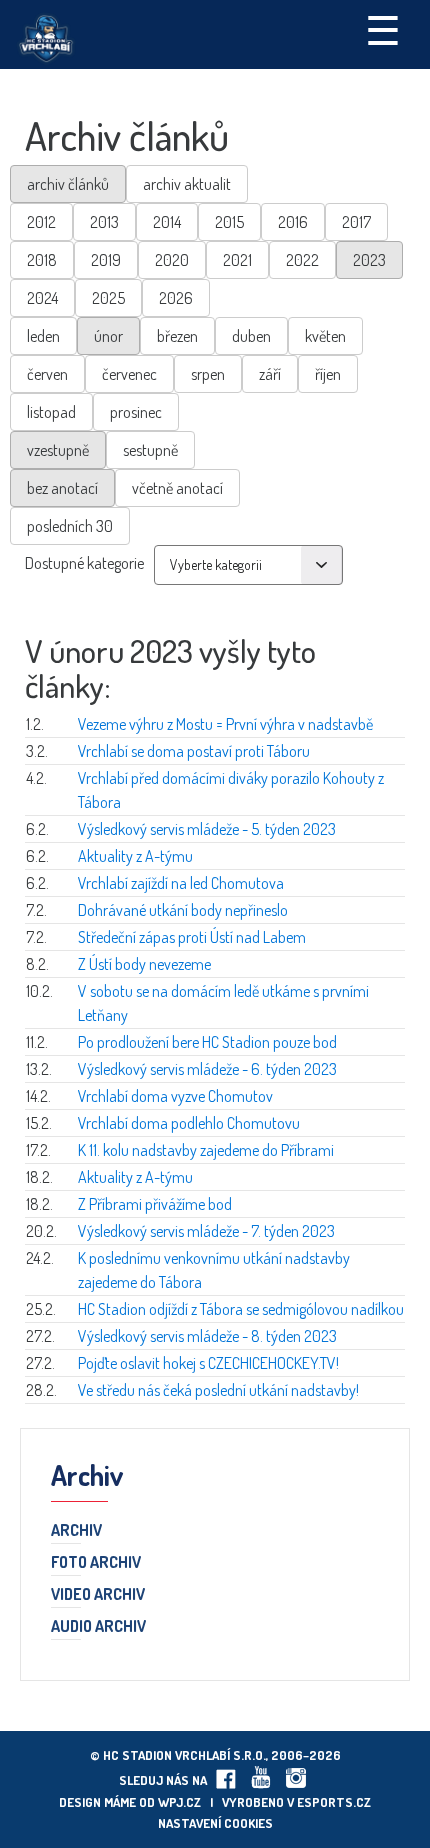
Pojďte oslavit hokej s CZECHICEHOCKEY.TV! (208, 1363)
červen (47, 374)
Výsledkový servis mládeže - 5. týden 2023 (207, 829)
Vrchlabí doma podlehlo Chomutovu (189, 1123)
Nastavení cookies (215, 1823)
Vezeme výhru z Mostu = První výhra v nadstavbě (225, 724)
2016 (293, 222)
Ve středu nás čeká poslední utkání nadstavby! (218, 1390)
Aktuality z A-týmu (135, 856)
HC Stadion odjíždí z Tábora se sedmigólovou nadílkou (241, 1309)
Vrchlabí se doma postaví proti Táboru (194, 751)
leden (43, 336)
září (270, 374)
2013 (104, 222)
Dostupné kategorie (84, 563)
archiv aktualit (187, 184)
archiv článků (68, 184)
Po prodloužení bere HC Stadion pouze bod (207, 1042)
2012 (41, 222)
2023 (369, 260)
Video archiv (98, 1595)
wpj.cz (179, 1802)
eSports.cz (334, 1802)
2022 (302, 260)
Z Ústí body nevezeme (144, 964)
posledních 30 (70, 526)
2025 (108, 298)
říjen (328, 374)
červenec (129, 374)
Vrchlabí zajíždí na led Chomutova (181, 883)
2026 (176, 298)
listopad (51, 412)
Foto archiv (96, 1563)
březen (177, 336)
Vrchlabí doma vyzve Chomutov (175, 1096)
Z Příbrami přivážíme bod (155, 1204)
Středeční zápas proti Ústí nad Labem (192, 937)
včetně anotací (177, 488)
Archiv (76, 1531)
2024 (42, 298)
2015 (229, 222)
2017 (356, 222)
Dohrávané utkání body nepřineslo (183, 910)
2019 (106, 260)
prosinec (136, 412)
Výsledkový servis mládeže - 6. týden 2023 (207, 1069)
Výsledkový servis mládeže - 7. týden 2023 (206, 1231)
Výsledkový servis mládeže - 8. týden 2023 (207, 1336)
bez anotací (62, 488)
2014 (167, 222)
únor (108, 336)
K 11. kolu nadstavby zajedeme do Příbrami (206, 1150)
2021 (237, 260)
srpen (208, 374)
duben (251, 336)
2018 (42, 260)
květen (325, 336)
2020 (172, 260)
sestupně (150, 450)
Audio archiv (98, 1627)
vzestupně (58, 450)
